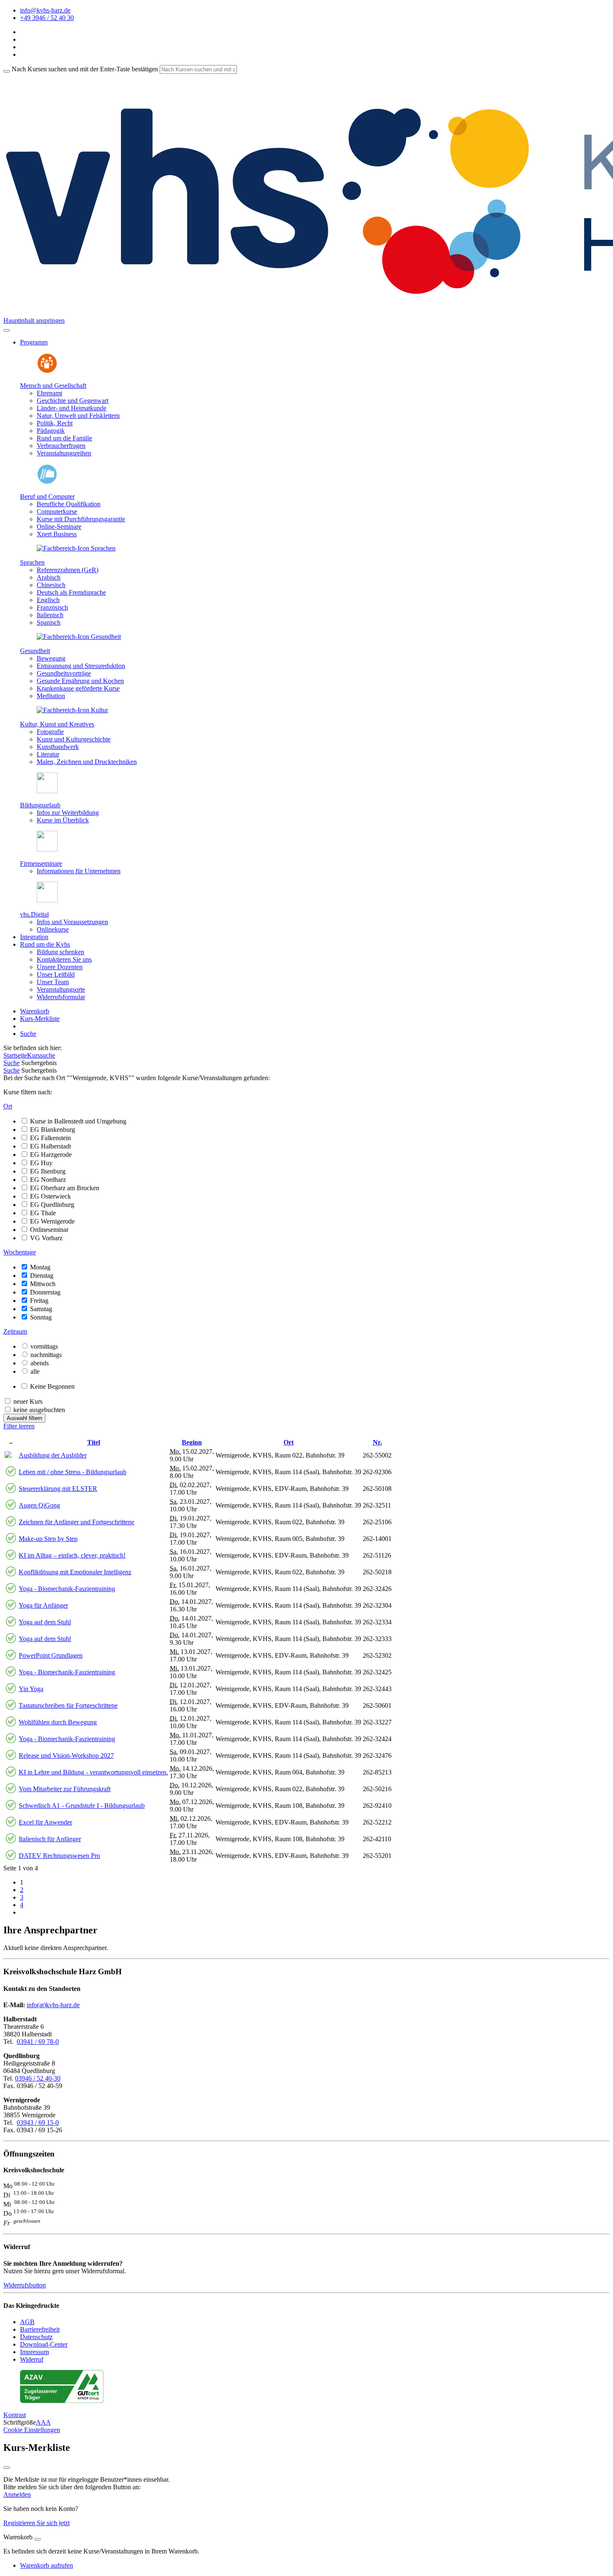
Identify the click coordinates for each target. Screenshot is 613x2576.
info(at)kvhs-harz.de (53, 2005)
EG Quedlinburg (52, 1205)
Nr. (377, 1442)
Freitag (39, 1301)
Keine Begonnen (52, 1386)
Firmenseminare (41, 863)
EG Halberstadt (50, 1146)
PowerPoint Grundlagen (51, 1655)
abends (40, 1363)
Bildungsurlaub (40, 805)
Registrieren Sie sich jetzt (36, 2523)
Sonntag (41, 1317)
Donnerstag (45, 1292)
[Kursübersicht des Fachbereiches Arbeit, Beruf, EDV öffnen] (47, 482)
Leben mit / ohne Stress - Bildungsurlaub (73, 1472)
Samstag (41, 1309)
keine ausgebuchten (39, 1410)
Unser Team (53, 982)
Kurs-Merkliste (40, 1019)
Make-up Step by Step (48, 1539)
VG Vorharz (46, 1238)
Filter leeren (19, 1426)
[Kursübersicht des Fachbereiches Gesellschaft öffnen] (47, 371)
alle (35, 1371)
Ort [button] (8, 1106)
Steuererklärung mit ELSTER (58, 1489)
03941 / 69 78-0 (38, 2042)
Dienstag (42, 1275)
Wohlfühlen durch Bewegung (58, 1722)
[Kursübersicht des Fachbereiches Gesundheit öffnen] (79, 637)
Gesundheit (35, 651)
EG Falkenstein (50, 1138)
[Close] (38, 2539)
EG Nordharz (48, 1180)
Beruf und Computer (47, 496)
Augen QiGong (39, 1505)
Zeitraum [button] (15, 1331)
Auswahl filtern (24, 1418)
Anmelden (17, 2494)
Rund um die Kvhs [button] (45, 944)
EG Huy (41, 1163)
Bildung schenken (60, 952)
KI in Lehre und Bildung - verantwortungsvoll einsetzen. (93, 1772)
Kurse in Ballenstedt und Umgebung (78, 1121)
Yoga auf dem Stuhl (45, 1622)
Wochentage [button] (20, 1252)
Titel (94, 1442)
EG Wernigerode (52, 1221)
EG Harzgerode (51, 1155)
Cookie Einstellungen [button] (32, 2430)
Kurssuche (41, 1055)
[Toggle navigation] (7, 330)
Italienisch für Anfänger (50, 1839)
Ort (289, 1442)
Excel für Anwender (45, 1822)
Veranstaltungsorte (61, 989)
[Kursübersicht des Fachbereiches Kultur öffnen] (72, 710)
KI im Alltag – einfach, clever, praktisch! (72, 1555)
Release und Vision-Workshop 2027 (66, 1755)
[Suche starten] (7, 71)
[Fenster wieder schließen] (7, 2468)
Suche (28, 1034)
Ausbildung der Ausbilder (53, 1455)
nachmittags (46, 1355)
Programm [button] (34, 342)
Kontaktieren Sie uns (64, 959)
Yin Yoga (31, 1689)
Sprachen (32, 562)
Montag (40, 1267)
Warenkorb (35, 1011)
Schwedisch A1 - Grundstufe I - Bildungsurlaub (82, 1806)
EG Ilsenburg (48, 1171)
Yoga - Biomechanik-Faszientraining (67, 1589)
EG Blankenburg (53, 1130)
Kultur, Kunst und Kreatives (57, 724)
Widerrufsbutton (25, 2285)
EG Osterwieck (50, 1196)
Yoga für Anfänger (43, 1605)
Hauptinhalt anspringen (34, 320)
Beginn (192, 1442)
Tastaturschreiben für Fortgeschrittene (68, 1705)
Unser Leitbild (56, 974)
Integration (34, 937)
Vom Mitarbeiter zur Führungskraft (65, 1789)
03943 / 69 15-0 (38, 2122)
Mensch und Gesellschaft (53, 386)
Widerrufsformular (61, 997)
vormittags (44, 1346)
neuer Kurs (28, 1401)
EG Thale (43, 1213)
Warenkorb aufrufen (46, 2565)
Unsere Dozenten (60, 967)
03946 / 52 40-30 (38, 2078)
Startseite (15, 1055)
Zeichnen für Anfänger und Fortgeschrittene (77, 1522)
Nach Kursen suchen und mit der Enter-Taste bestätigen (85, 69)
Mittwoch (43, 1284)
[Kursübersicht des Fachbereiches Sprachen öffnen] (76, 548)
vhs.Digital (34, 914)
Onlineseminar (49, 1230)
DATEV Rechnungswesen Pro (59, 1856)
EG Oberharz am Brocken (65, 1188)
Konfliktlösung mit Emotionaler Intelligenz (75, 1572)
